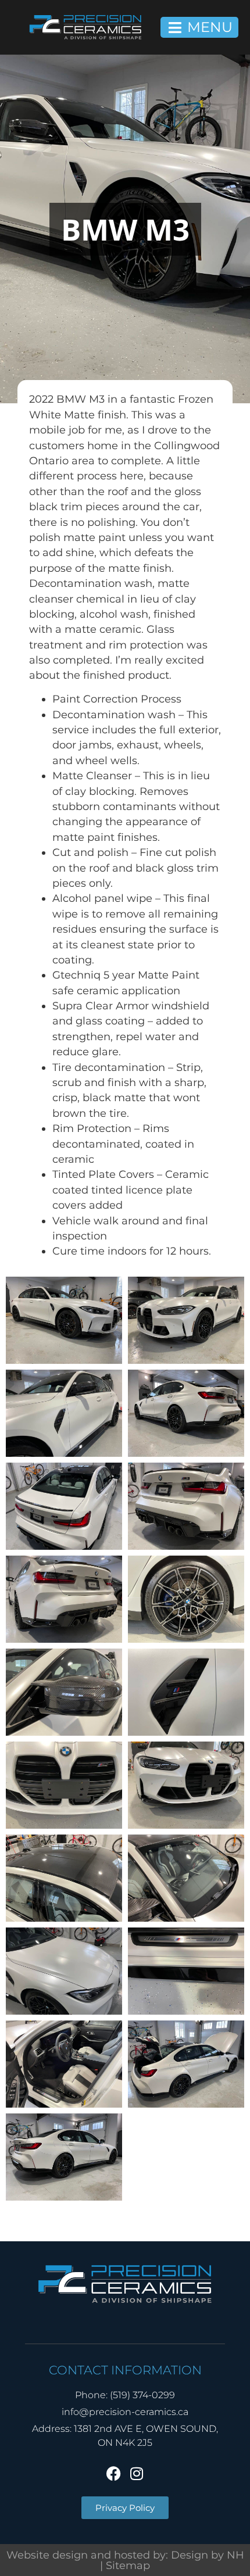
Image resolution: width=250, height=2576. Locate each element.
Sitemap (128, 2565)
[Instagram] (137, 2473)
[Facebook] (113, 2473)
